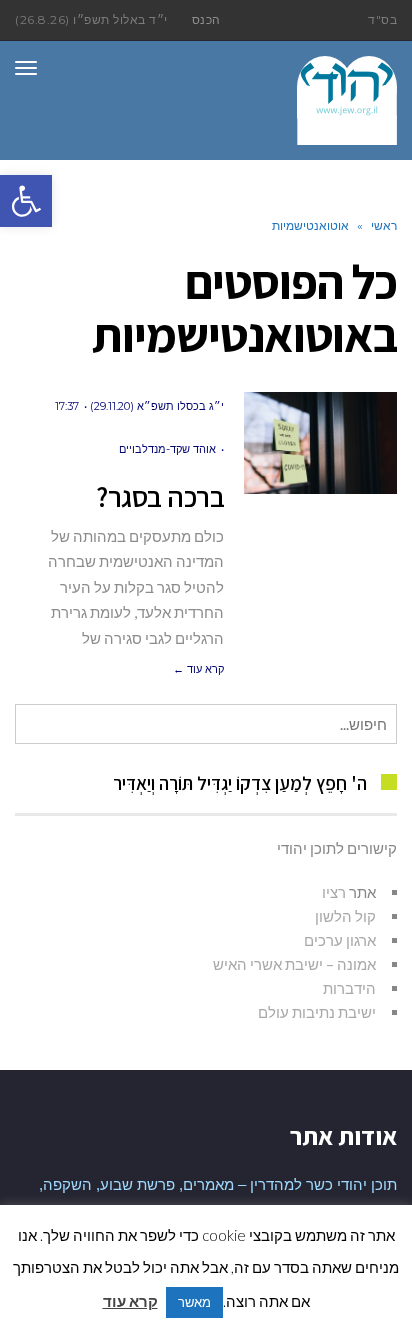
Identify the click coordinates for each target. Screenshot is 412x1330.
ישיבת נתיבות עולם (317, 1012)
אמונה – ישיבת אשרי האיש (294, 964)
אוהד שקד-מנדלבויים (167, 449)
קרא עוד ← (198, 669)
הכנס (206, 19)
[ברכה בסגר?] (320, 443)
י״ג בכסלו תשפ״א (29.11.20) (157, 406)
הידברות (349, 988)
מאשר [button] (194, 1302)
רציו (334, 892)
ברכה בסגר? (160, 496)
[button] (26, 201)
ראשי (384, 225)
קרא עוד (130, 1301)
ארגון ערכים (340, 940)
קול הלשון (345, 916)
